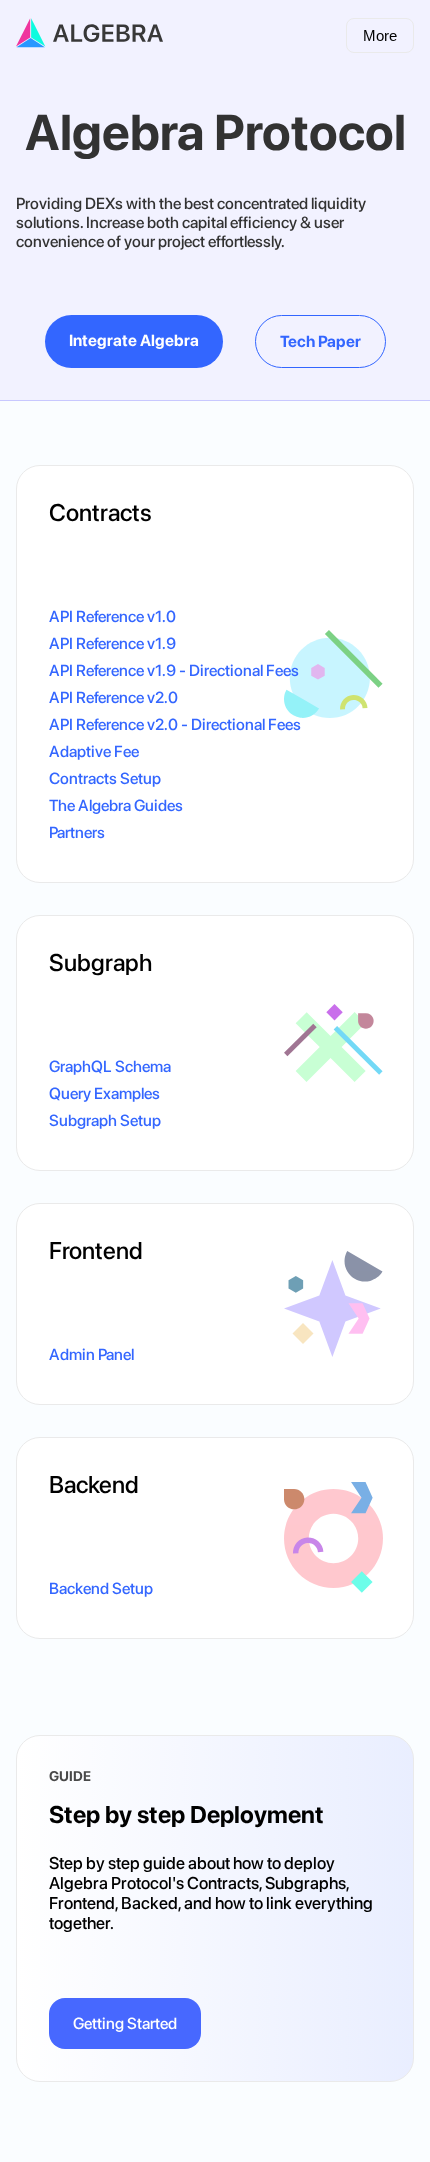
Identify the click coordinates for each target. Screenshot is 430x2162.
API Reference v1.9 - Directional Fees (174, 670)
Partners (77, 832)
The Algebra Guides (116, 805)
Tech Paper (320, 341)
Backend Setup (101, 1588)
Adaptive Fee (94, 751)
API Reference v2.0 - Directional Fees (175, 724)
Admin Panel (91, 1354)
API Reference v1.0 (112, 616)
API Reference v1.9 (112, 643)
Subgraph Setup (105, 1120)
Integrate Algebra (134, 340)
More (380, 35)
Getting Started (125, 2023)
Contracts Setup (105, 778)
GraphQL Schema (110, 1066)
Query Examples (104, 1093)
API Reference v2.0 (113, 697)
